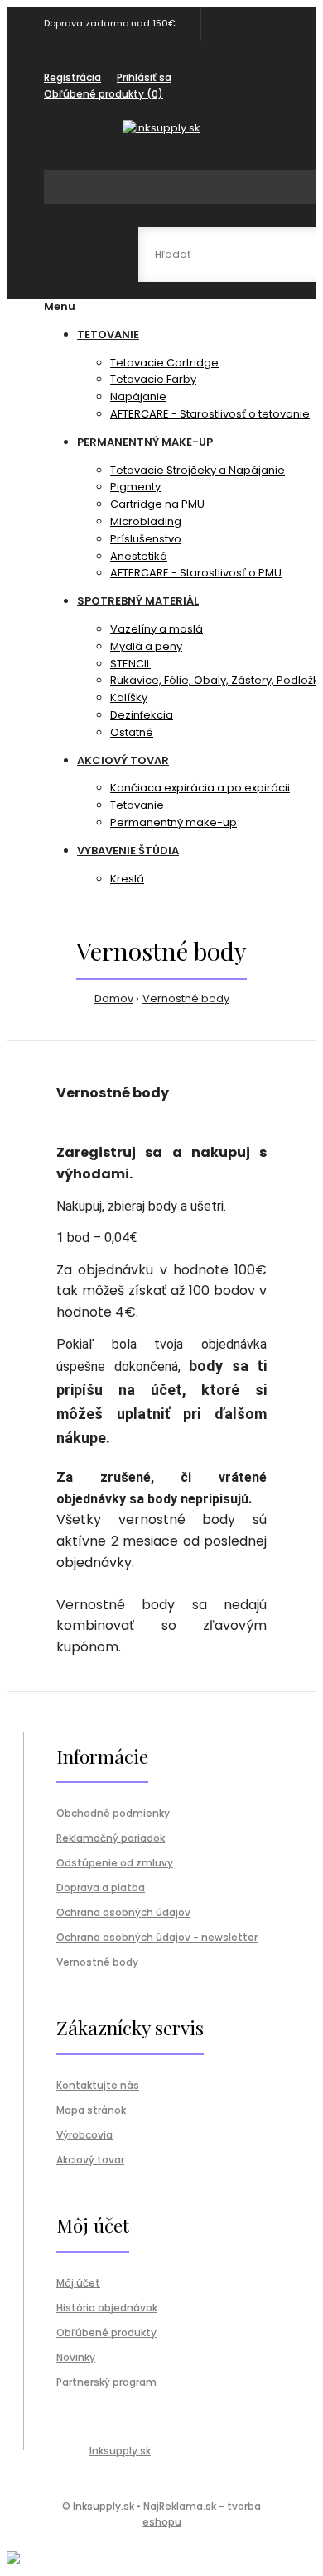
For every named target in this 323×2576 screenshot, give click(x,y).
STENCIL (130, 664)
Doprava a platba (101, 1888)
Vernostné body (186, 999)
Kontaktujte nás (98, 2085)
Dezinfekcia (142, 715)
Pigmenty (135, 487)
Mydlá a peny (146, 646)
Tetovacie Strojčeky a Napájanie (198, 470)
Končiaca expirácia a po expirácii (200, 788)
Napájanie (138, 397)
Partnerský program (106, 2382)
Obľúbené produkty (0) (104, 94)
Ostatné (132, 732)
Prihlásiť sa (144, 77)
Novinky (76, 2357)
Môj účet (78, 2283)
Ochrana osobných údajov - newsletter (157, 1937)
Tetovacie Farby (153, 379)
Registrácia (72, 77)
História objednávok (107, 2308)
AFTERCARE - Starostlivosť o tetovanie (210, 414)
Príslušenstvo (146, 539)
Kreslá (127, 879)
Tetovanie (137, 805)
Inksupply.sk (120, 2451)
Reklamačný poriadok (111, 1838)
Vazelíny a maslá (157, 629)
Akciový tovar (90, 2160)
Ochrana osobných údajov (123, 1912)
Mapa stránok (91, 2110)
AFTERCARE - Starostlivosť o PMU (196, 573)
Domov (114, 999)
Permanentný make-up (174, 822)
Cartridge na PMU (157, 504)
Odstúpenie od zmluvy (115, 1863)
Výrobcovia (84, 2135)
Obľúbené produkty (106, 2332)
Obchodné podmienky (113, 1813)
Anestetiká (139, 556)
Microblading (146, 521)
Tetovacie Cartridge (164, 363)
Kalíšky (129, 698)
